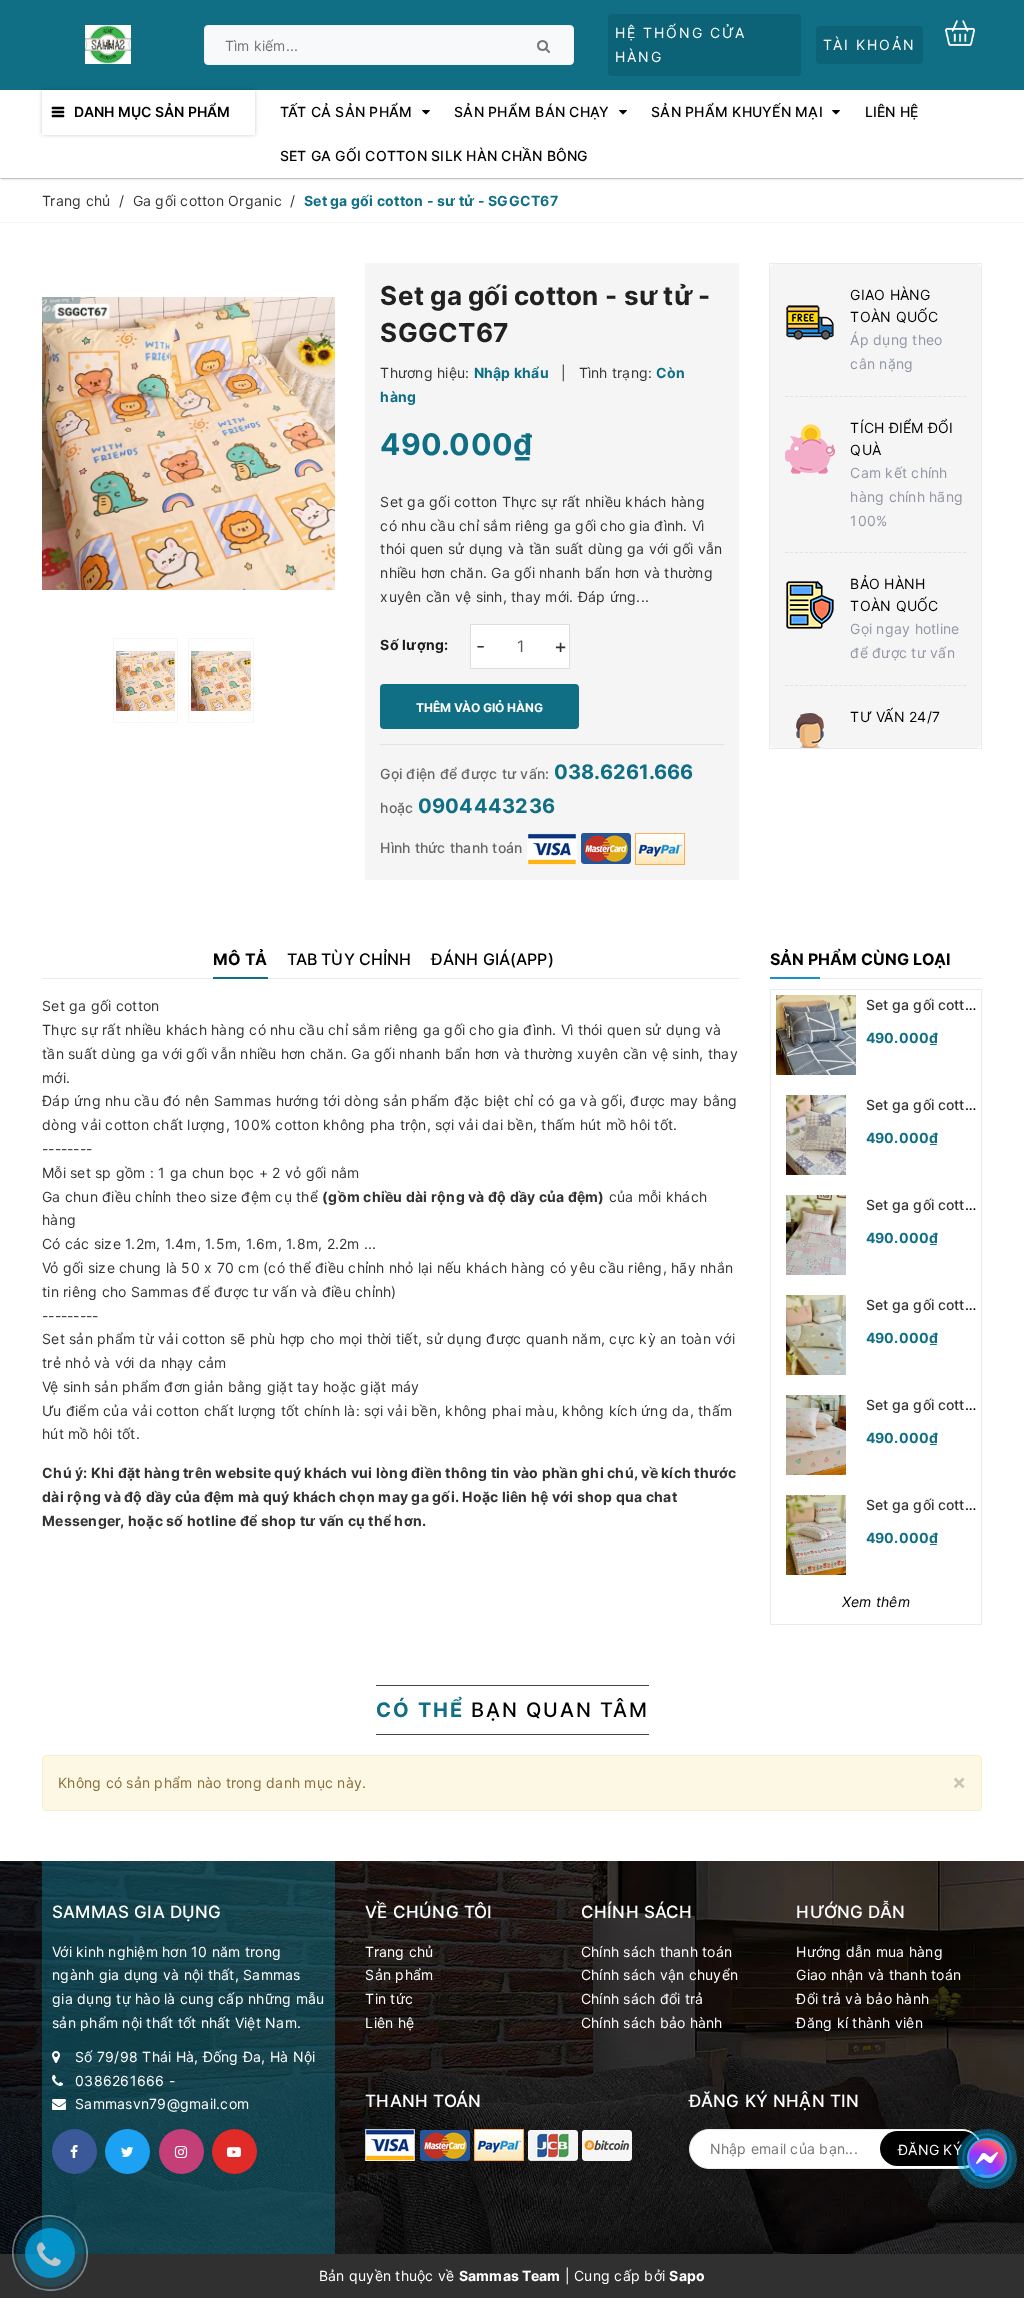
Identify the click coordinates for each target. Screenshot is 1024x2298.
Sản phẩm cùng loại (860, 959)
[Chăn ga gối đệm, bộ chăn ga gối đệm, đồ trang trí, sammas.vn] (390, 2145)
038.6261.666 (624, 772)
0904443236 (487, 806)
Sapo (687, 2275)
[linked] (234, 2151)
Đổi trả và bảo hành (862, 1998)
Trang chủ (399, 1951)
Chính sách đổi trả (642, 1998)
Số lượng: (414, 644)
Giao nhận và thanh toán (878, 1974)
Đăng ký (930, 2149)
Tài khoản (869, 44)
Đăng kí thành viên (859, 2022)
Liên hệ (389, 2022)
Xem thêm (876, 1601)
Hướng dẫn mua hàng (869, 1951)
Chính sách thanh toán (656, 1951)
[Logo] (108, 42)
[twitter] (127, 2151)
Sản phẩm (399, 1974)
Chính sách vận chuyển (659, 1974)
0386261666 (120, 2080)
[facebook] (74, 2151)
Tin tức (389, 1998)
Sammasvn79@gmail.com (162, 2103)
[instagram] (181, 2151)
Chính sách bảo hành (652, 2022)
